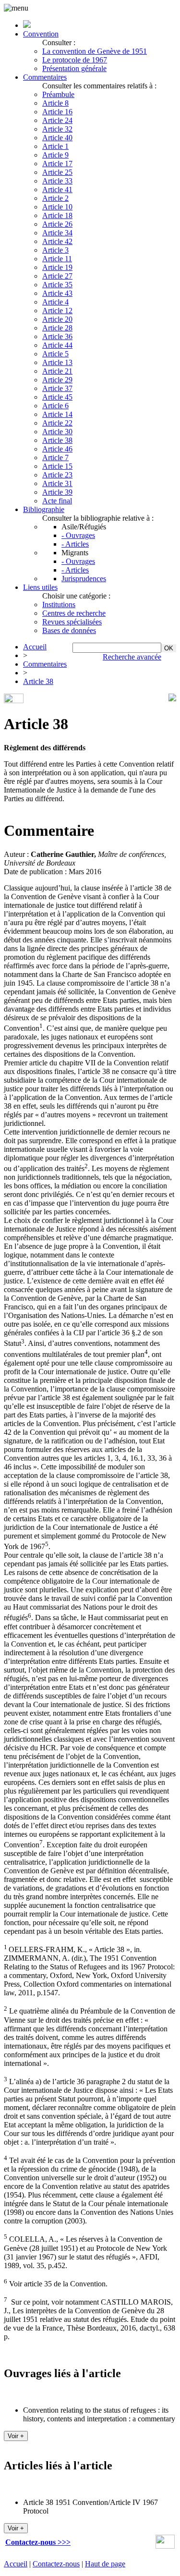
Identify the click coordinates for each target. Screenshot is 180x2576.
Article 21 (57, 371)
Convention (41, 34)
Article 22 (57, 423)
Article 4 (55, 302)
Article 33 (57, 181)
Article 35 (57, 285)
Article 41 (57, 189)
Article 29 (57, 380)
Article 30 (57, 432)
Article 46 (57, 449)
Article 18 (57, 215)
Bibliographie (44, 509)
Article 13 (57, 362)
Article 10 (57, 207)
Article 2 (55, 198)
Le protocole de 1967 (75, 60)
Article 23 (57, 475)
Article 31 (57, 483)
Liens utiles (40, 587)
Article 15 (57, 466)
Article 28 (57, 328)
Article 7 (55, 458)
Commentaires (45, 77)
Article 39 (57, 492)
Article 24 (57, 120)
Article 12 (57, 311)
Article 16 (57, 112)
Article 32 (57, 129)
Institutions (59, 604)
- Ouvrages (78, 535)
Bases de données (69, 630)
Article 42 (57, 241)
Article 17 (57, 164)
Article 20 (57, 319)
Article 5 (55, 354)
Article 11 (57, 259)
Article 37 (57, 388)
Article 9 (55, 155)
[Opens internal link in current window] (165, 2546)
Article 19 (57, 267)
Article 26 (57, 224)
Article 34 (57, 233)
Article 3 (55, 250)
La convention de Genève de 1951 (95, 51)
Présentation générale (74, 68)
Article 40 (57, 138)
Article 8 (55, 103)
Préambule (58, 94)
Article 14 (57, 414)
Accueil (35, 647)
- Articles (75, 544)
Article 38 (57, 440)
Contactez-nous (56, 2564)
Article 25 (57, 172)
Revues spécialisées (72, 622)
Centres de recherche (74, 613)
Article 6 (55, 406)
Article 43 (57, 293)
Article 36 (57, 336)
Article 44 (57, 345)
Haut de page (105, 2564)
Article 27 (57, 276)
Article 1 (55, 146)
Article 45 (57, 397)
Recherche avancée (132, 657)
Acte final (57, 501)
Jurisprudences (84, 579)
